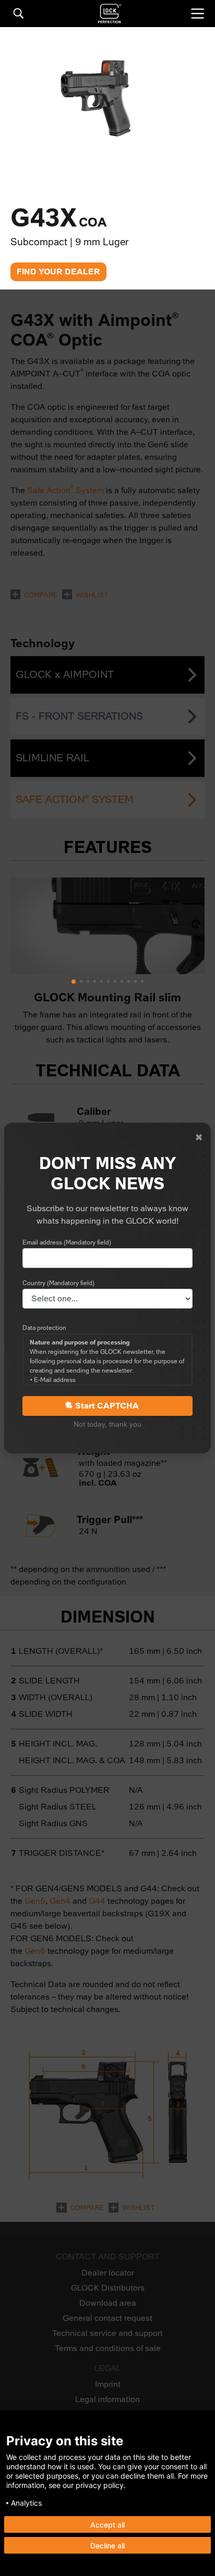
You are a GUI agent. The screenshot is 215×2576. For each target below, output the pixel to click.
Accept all (107, 2525)
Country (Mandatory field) (58, 1283)
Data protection (44, 1328)
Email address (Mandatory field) (67, 1242)
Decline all (107, 2546)
